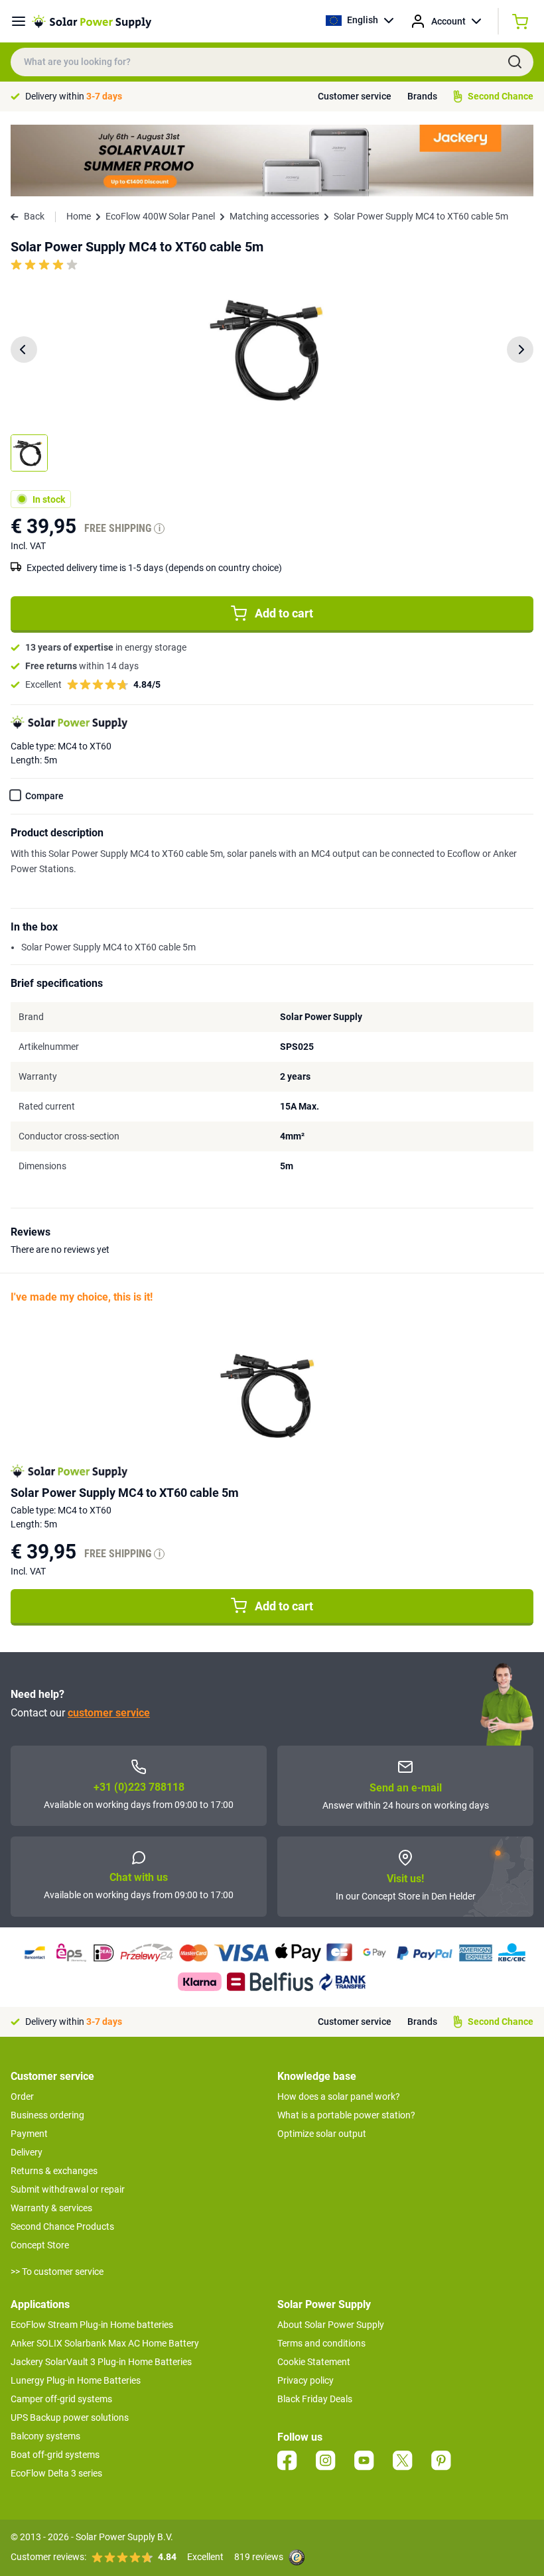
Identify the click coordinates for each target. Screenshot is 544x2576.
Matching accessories (274, 216)
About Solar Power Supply (331, 2325)
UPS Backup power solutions (70, 2417)
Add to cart (284, 613)
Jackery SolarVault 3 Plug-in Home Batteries (101, 2362)
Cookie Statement (314, 2362)
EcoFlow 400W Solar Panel (160, 216)
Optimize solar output (322, 2134)
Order (22, 2096)
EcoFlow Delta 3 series (56, 2473)
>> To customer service (57, 2272)
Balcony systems (45, 2436)
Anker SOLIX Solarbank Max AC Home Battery (105, 2343)
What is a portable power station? (346, 2115)
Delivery (27, 2152)
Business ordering (47, 2115)
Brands (422, 96)
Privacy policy (306, 2380)
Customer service (355, 96)
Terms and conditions (321, 2343)
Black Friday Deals (315, 2399)
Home (79, 216)
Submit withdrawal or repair (68, 2189)
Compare (44, 796)
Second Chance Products (62, 2226)
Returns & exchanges (54, 2171)
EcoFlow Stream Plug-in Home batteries (92, 2325)
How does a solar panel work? (339, 2096)
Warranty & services (51, 2208)
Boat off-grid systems (55, 2455)
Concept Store (40, 2245)
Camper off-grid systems (61, 2399)
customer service (109, 1713)
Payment (29, 2134)
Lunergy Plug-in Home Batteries (76, 2380)
